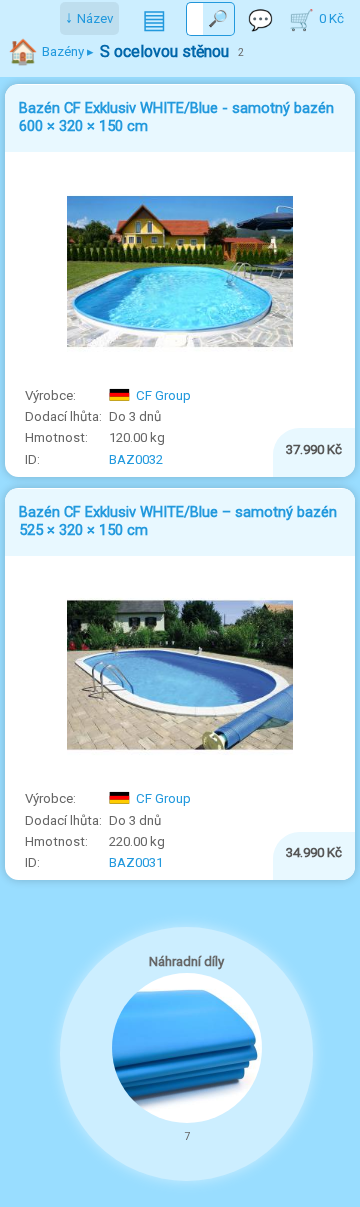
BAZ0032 (136, 459)
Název (95, 18)
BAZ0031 (136, 862)
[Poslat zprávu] (261, 19)
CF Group (163, 395)
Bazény (63, 51)
